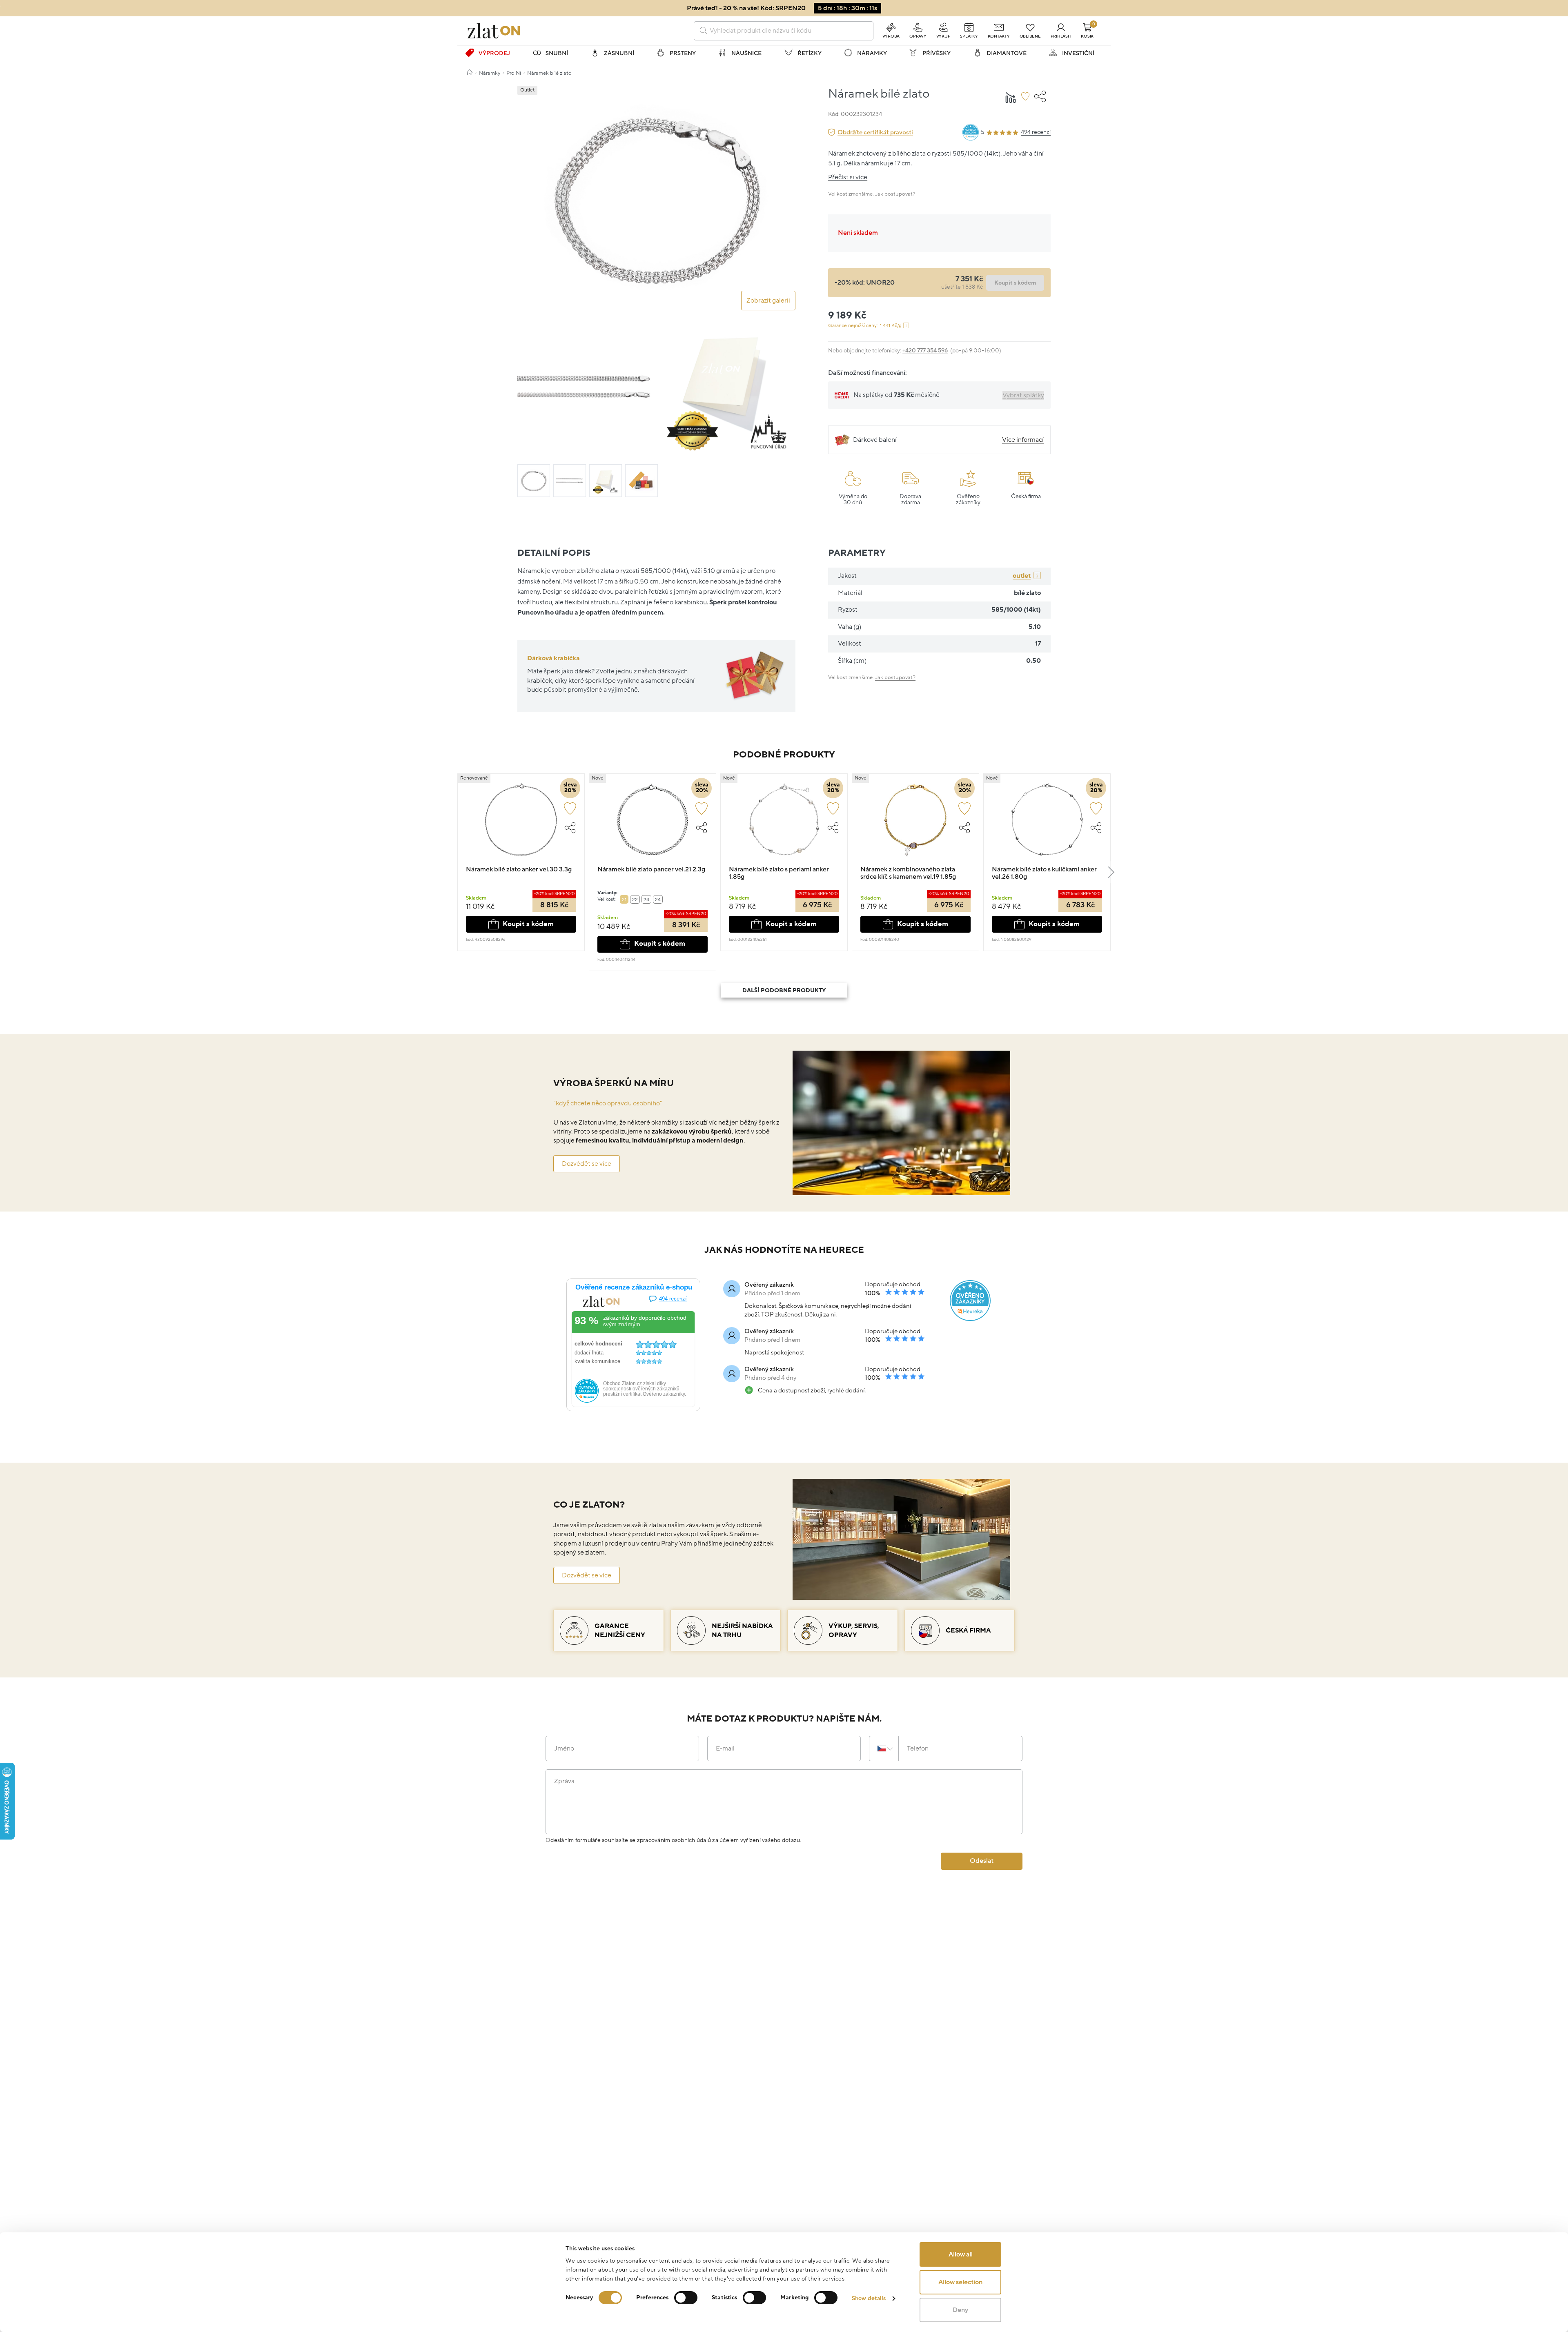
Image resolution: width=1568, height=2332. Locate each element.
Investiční (1078, 53)
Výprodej (494, 53)
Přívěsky (937, 53)
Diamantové (1007, 53)
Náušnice (746, 53)
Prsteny (683, 53)
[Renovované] (521, 824)
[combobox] (784, 31)
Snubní (557, 53)
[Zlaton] (494, 31)
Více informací (1023, 440)
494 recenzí (1036, 132)
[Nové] (653, 824)
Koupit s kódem (528, 924)
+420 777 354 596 (925, 351)
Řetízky (810, 53)
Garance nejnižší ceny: (865, 326)
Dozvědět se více (587, 1164)
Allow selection (960, 2282)
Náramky (872, 53)
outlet (1022, 576)
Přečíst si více (848, 177)
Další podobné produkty (784, 990)
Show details (869, 2298)
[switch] (686, 2298)
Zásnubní (619, 53)
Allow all (961, 2254)
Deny (960, 2310)
